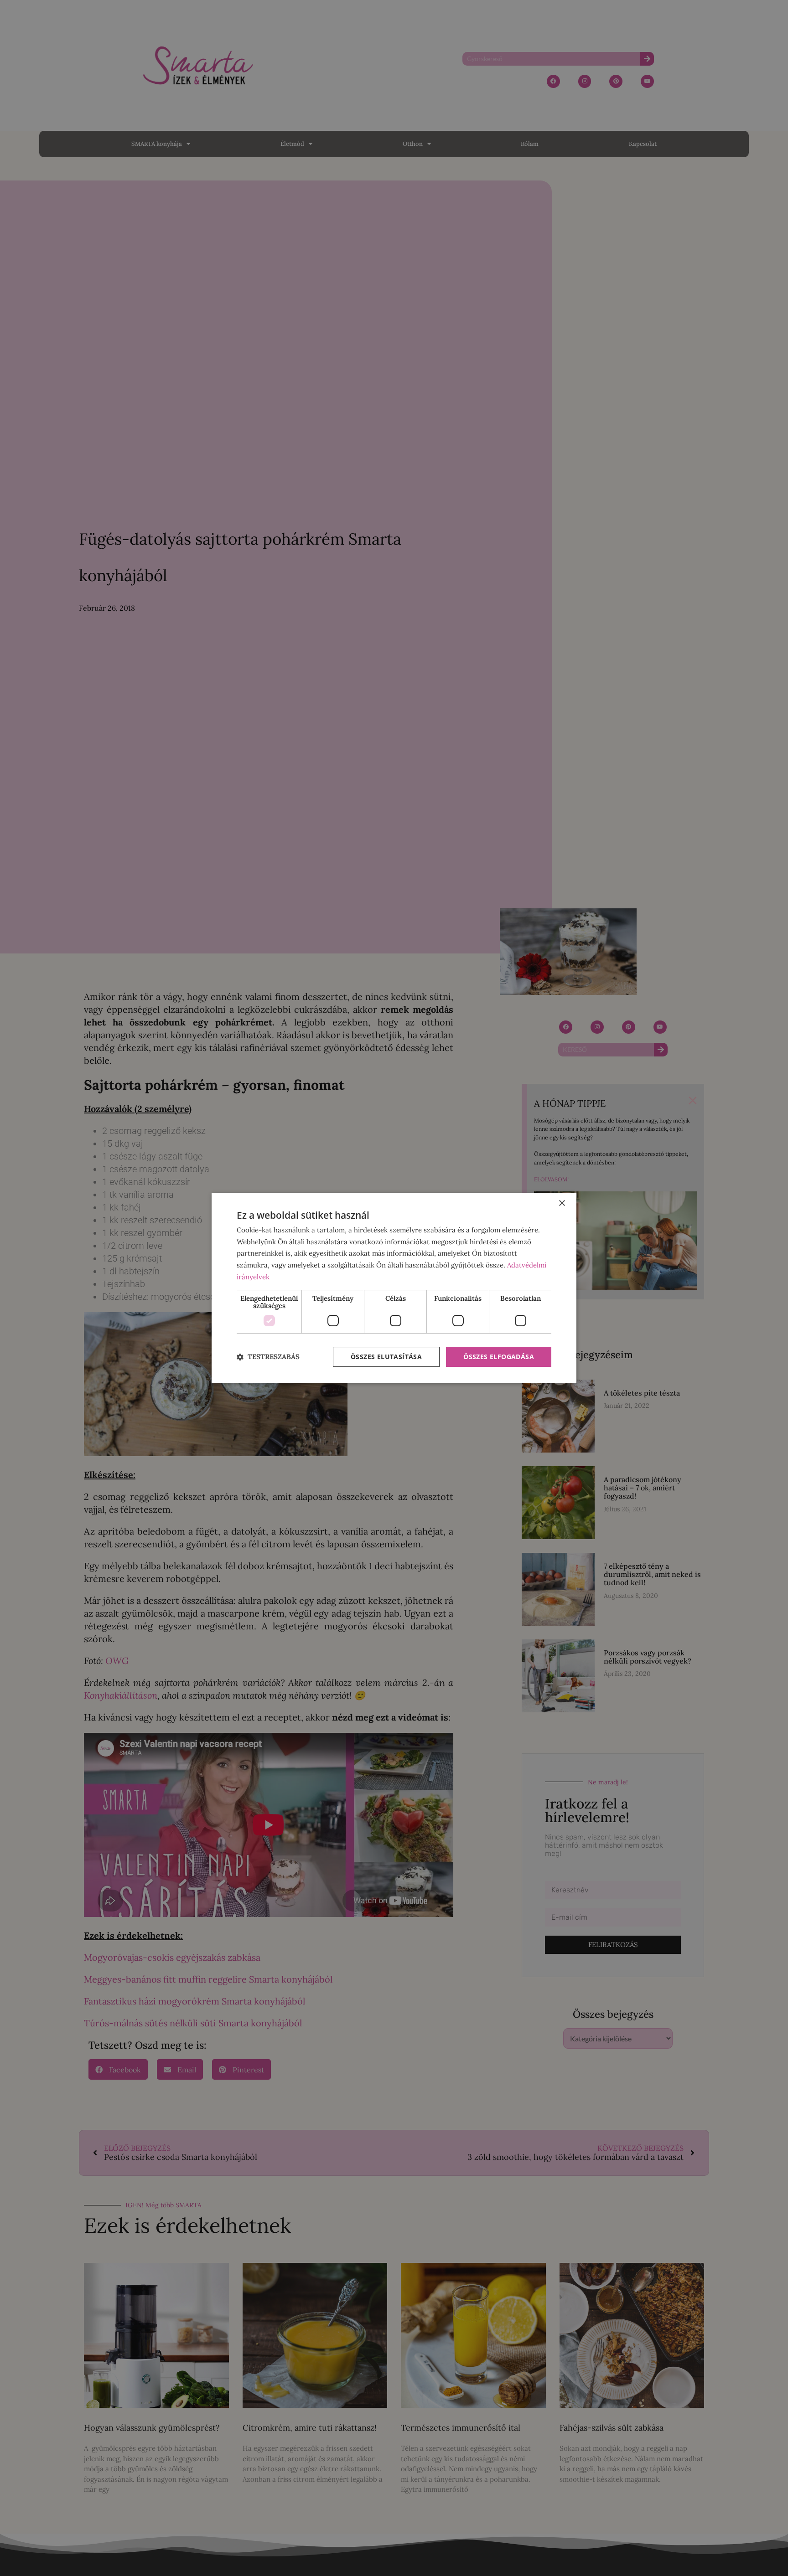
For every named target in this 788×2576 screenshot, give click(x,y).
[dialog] (394, 1288)
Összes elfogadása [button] (499, 1357)
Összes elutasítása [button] (386, 1357)
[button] (268, 1357)
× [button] (562, 1203)
